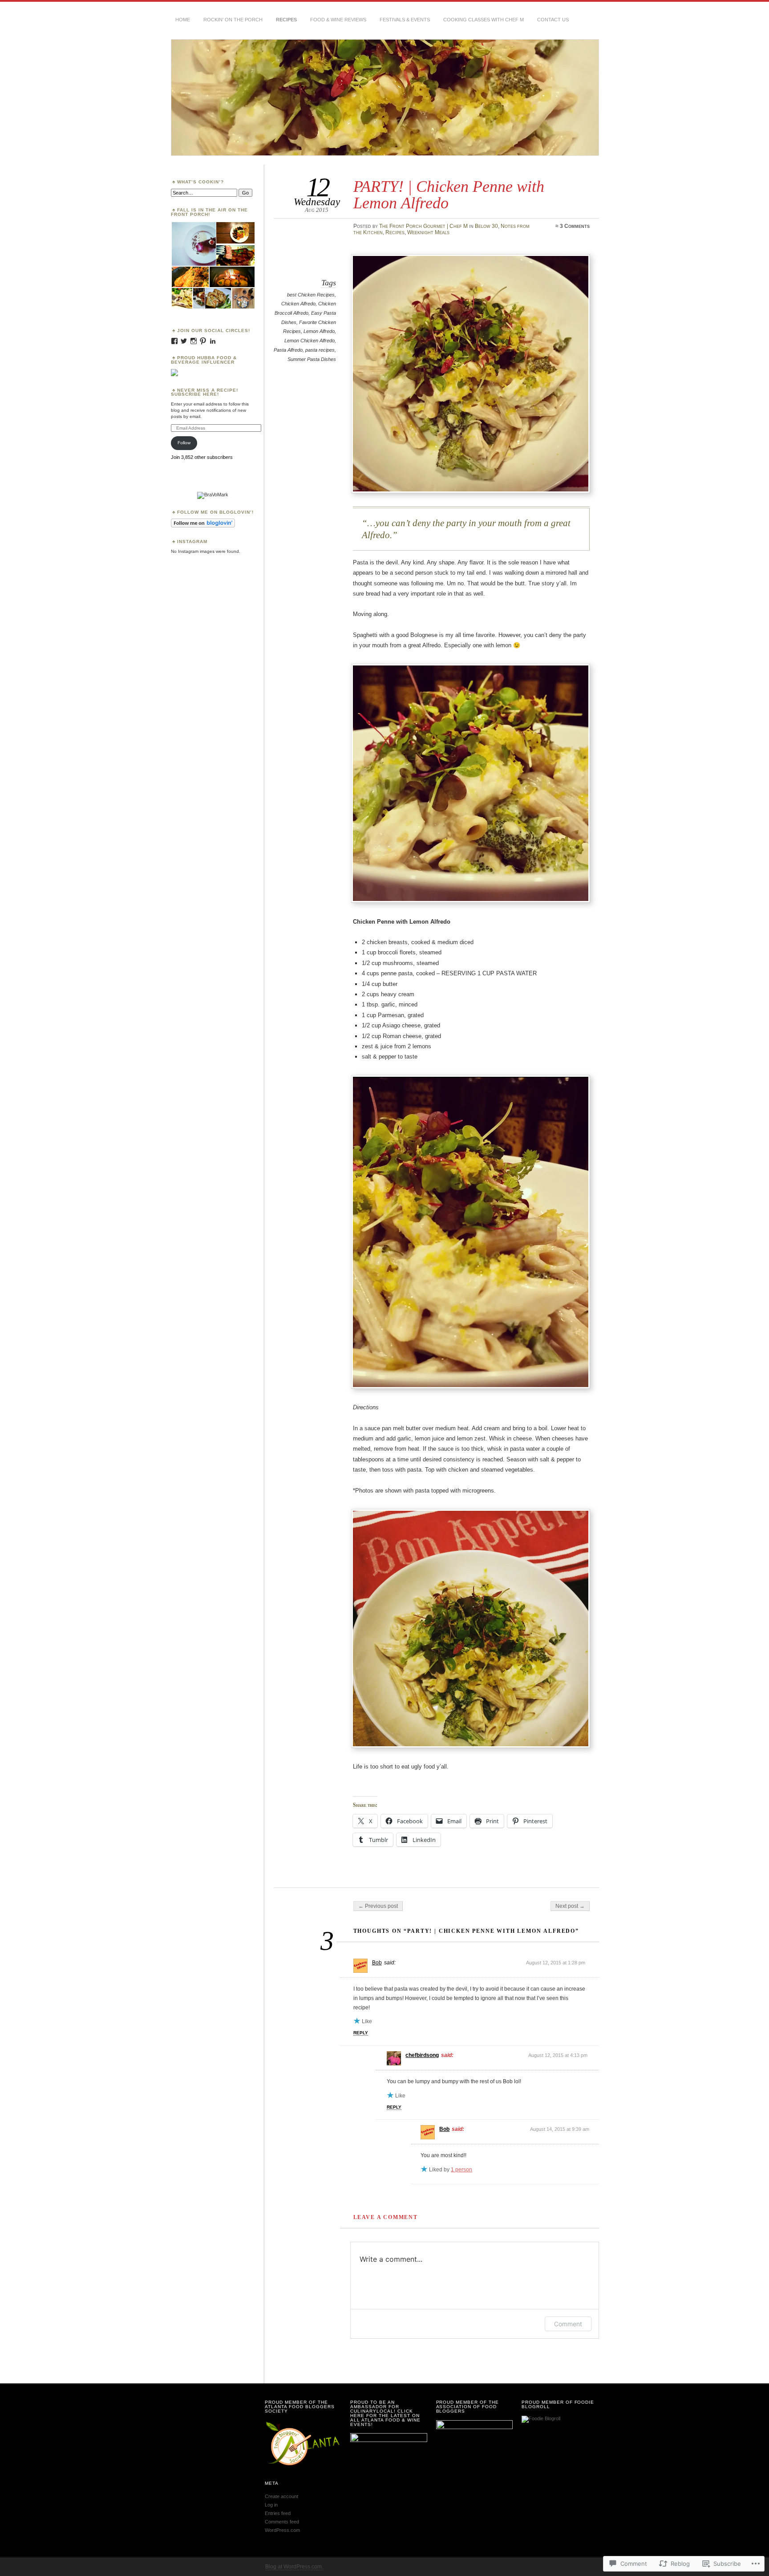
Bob (377, 1963)
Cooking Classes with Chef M (484, 20)
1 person (461, 2170)
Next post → (570, 1906)
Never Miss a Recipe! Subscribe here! (204, 392)
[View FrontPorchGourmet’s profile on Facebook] (174, 341)
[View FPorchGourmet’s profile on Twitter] (184, 341)
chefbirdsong (422, 2055)
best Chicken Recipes (311, 295)
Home (183, 20)
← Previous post (378, 1906)
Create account (281, 2496)
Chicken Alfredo (298, 304)
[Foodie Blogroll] (541, 2418)
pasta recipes (320, 350)
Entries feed (278, 2513)
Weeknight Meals (428, 232)
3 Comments (575, 226)
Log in (271, 2505)
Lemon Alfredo (319, 331)
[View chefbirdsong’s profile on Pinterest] (203, 341)
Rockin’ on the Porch (233, 20)
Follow (184, 443)
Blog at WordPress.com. (294, 2567)
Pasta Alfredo (288, 350)
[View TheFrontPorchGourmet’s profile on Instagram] (194, 341)
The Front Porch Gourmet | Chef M (423, 226)
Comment (568, 2324)
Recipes (286, 20)
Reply (361, 2033)
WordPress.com (282, 2530)
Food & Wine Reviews (338, 20)
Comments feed (282, 2522)
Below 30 (486, 226)
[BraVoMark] (213, 495)
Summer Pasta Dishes (312, 359)
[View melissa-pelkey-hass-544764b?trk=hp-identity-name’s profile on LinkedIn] (213, 341)
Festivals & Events (405, 20)
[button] (193, 244)
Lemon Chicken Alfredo (310, 341)
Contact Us (553, 20)
